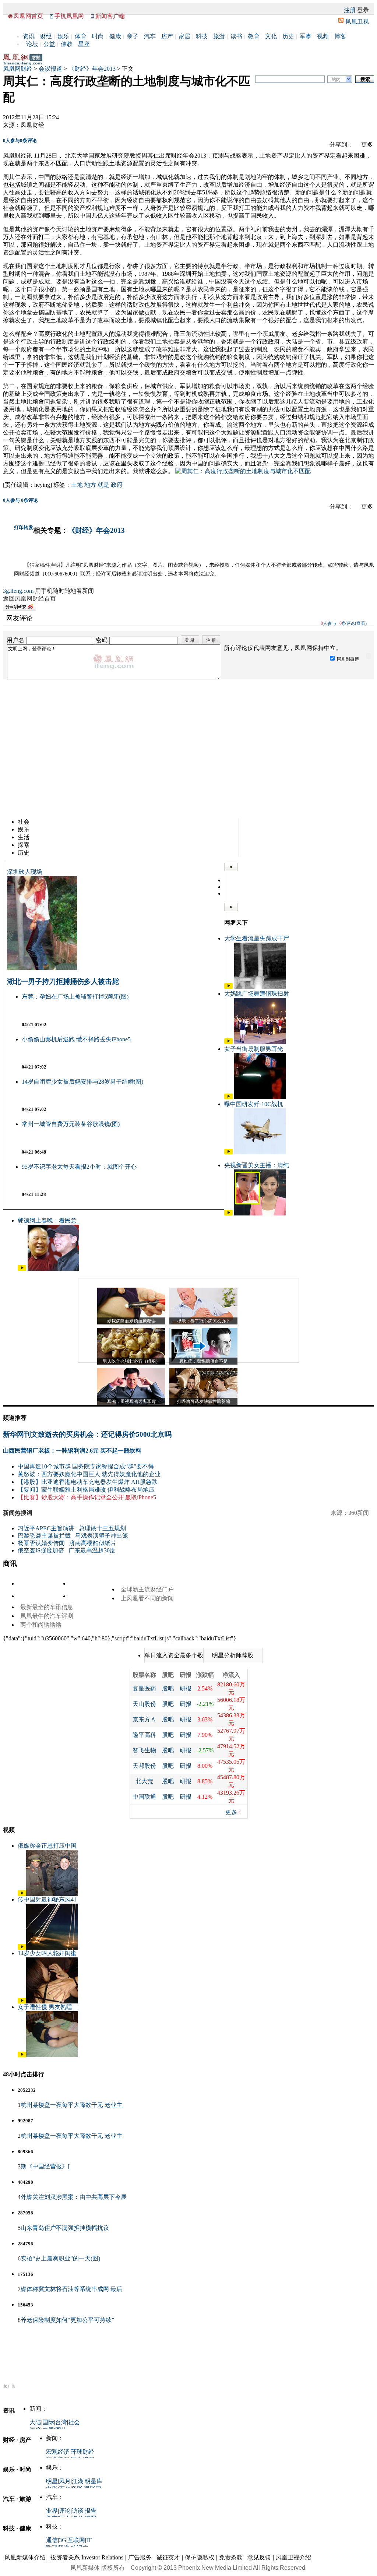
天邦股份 (144, 1766)
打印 (19, 527)
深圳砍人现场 (25, 872)
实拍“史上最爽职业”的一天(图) (60, 2258)
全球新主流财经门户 (147, 1589)
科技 (202, 36)
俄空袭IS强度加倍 (41, 1550)
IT (89, 2540)
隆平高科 (144, 1735)
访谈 (78, 2511)
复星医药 (144, 1688)
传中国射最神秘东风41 (47, 1899)
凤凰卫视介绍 (293, 2557)
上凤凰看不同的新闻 (147, 1598)
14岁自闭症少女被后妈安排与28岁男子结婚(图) (82, 1082)
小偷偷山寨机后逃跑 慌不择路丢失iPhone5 (76, 1039)
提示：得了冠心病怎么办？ (204, 1321)
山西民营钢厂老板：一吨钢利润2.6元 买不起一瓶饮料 (72, 1451)
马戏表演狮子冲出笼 (102, 1536)
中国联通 (144, 1797)
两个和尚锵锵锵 (41, 1625)
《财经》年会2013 (92, 69)
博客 (340, 36)
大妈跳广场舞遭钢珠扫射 (257, 994)
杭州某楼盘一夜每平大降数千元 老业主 (71, 2105)
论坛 (32, 44)
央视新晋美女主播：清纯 (257, 1165)
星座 (84, 44)
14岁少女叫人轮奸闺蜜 (47, 1953)
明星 (52, 2481)
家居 (184, 36)
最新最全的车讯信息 (47, 1607)
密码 (102, 640)
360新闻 (359, 1513)
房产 (167, 36)
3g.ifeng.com (18, 591)
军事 (306, 36)
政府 (117, 485)
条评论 (28, 140)
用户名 (15, 640)
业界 (52, 2511)
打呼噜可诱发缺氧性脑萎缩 (204, 1401)
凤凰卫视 (357, 22)
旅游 (219, 36)
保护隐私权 (200, 2557)
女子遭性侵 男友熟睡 (45, 2007)
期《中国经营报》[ (45, 2166)
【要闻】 (29, 1490)
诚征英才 (168, 2557)
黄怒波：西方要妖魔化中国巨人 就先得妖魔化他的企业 (89, 1474)
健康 (115, 36)
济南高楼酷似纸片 (93, 1543)
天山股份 (144, 1704)
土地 (77, 485)
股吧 (168, 1688)
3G (63, 2540)
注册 (350, 10)
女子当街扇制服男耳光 (254, 1049)
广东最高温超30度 (92, 1550)
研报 (186, 1688)
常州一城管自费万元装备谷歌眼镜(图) (71, 1124)
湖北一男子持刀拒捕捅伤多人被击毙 (63, 981)
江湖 (78, 2481)
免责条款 (231, 2557)
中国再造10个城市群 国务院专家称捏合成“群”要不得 (86, 1466)
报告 (91, 2511)
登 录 (190, 640)
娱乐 (63, 36)
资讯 (29, 36)
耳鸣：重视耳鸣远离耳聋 (131, 1401)
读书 (236, 36)
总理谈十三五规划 (102, 1528)
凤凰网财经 (18, 69)
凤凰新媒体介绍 (25, 2557)
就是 (103, 485)
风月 (65, 2481)
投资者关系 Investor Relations (87, 2557)
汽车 (150, 36)
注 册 (211, 640)
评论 (65, 2511)
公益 (49, 44)
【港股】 (29, 1482)
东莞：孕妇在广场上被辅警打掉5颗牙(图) (75, 997)
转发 (28, 527)
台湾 (61, 2422)
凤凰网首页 (28, 16)
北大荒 (144, 1781)
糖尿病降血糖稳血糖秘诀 (131, 1321)
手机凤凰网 (69, 16)
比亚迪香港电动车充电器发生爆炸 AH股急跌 (99, 1482)
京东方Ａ (144, 1719)
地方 (90, 485)
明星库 (94, 2481)
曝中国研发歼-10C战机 (254, 1104)
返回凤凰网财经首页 (29, 599)
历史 (288, 36)
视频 (323, 36)
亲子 (133, 36)
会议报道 (50, 69)
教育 (254, 36)
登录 (363, 10)
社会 (74, 2422)
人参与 (11, 140)
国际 (48, 2422)
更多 (231, 1812)
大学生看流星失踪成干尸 (257, 938)
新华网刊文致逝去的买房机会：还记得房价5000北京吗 (87, 1434)
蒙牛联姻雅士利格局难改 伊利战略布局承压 (98, 1490)
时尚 (98, 36)
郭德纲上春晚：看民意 (47, 1220)
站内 (336, 80)
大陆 (35, 2422)
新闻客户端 (110, 16)
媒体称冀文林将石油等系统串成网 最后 (71, 2289)
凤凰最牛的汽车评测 (47, 1616)
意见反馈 (259, 2557)
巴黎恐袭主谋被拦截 (44, 1536)
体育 (81, 36)
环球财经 (82, 2452)
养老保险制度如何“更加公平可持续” (67, 2320)
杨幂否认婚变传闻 (41, 1543)
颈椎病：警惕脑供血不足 (204, 1361)
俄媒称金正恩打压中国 (47, 1846)
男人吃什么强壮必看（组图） (131, 1361)
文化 (271, 36)
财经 (46, 36)
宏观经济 (58, 2452)
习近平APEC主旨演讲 (46, 1528)
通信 (52, 2540)
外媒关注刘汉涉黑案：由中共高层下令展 (74, 2197)
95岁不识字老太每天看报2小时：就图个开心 (79, 1167)
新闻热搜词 (18, 1513)
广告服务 (140, 2557)
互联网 (76, 2540)
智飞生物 (144, 1750)
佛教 (67, 44)
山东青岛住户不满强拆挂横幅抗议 (65, 2228)
